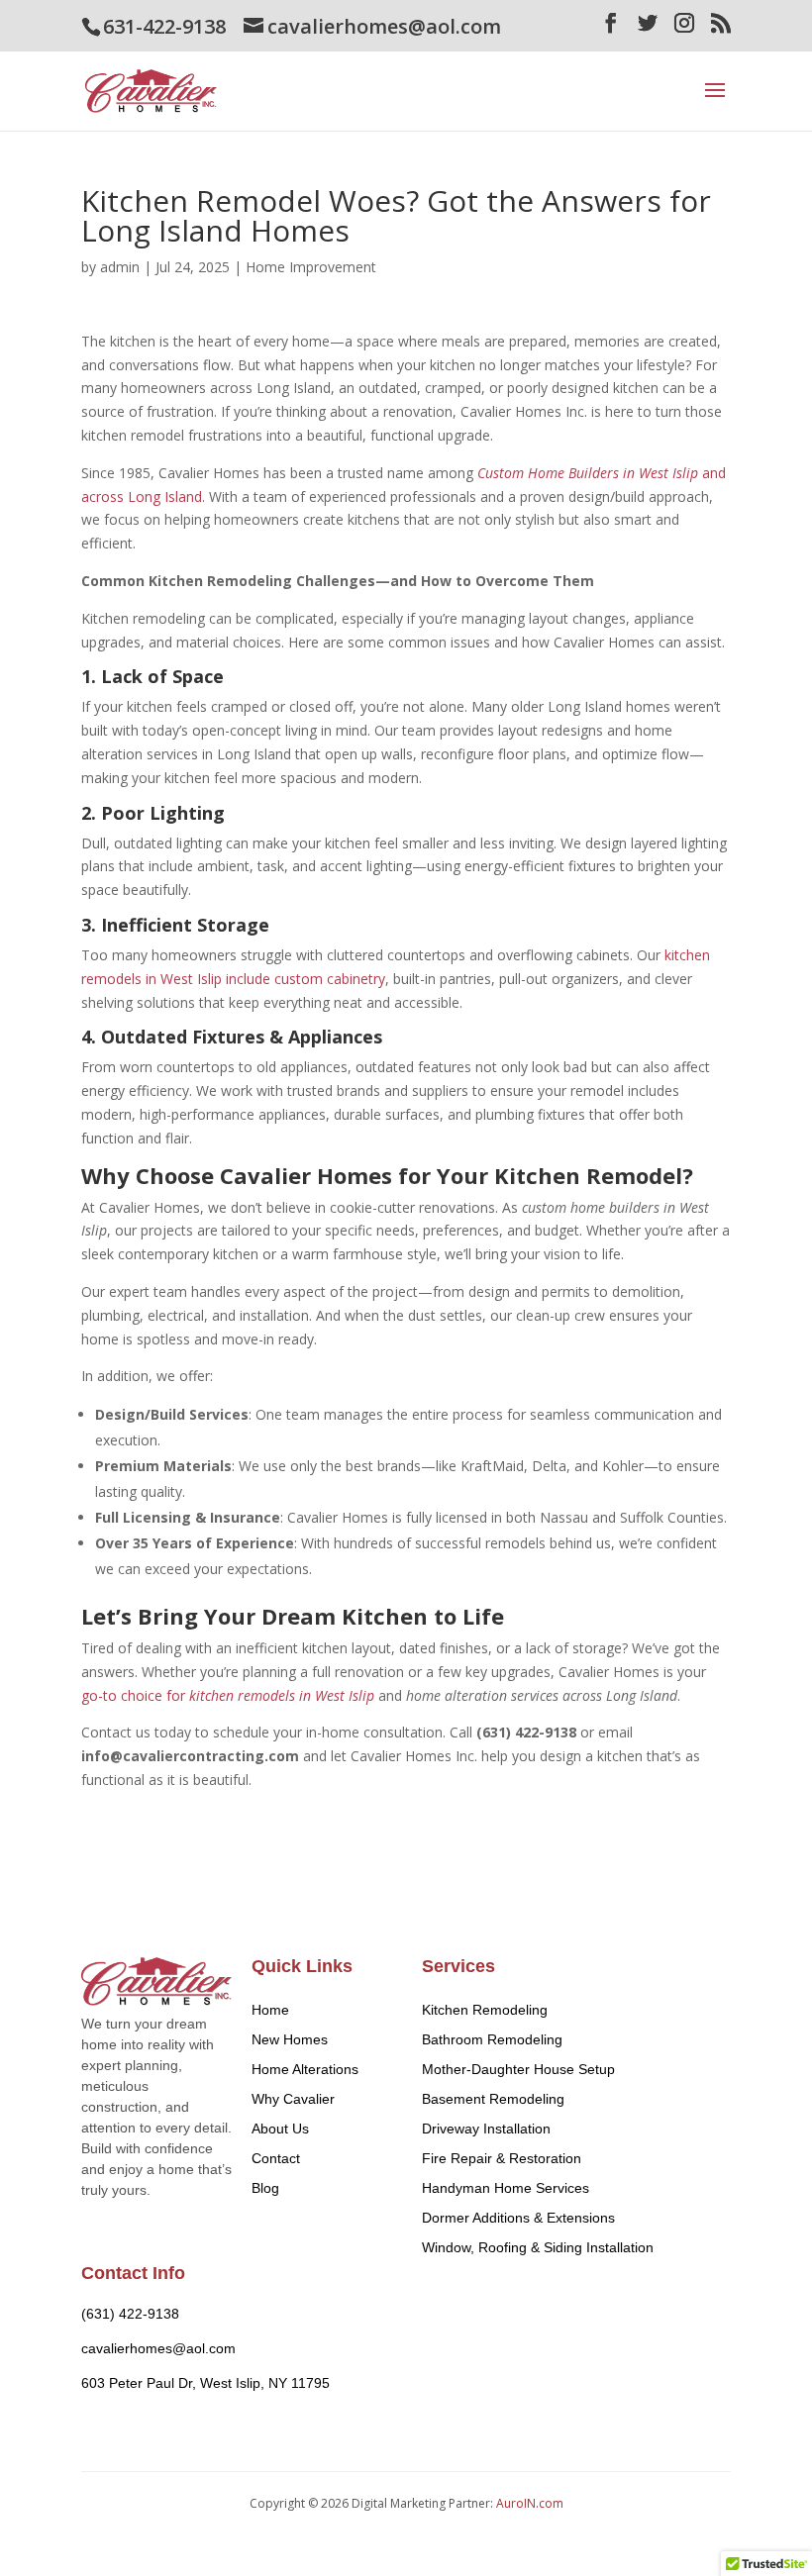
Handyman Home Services (506, 2188)
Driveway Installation (486, 2129)
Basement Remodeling (493, 2099)
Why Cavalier (293, 2099)
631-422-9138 (164, 26)
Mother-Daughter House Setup (518, 2069)
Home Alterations (305, 2069)
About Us (280, 2129)
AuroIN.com (530, 2503)
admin (120, 267)
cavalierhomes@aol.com (158, 2348)
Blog (265, 2188)
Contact (276, 2158)
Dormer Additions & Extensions (518, 2218)
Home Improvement (311, 267)
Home (270, 2010)
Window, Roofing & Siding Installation (538, 2247)
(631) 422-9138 (130, 2314)
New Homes (290, 2039)
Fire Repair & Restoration (502, 2158)
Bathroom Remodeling (492, 2039)
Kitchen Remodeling (485, 2010)
